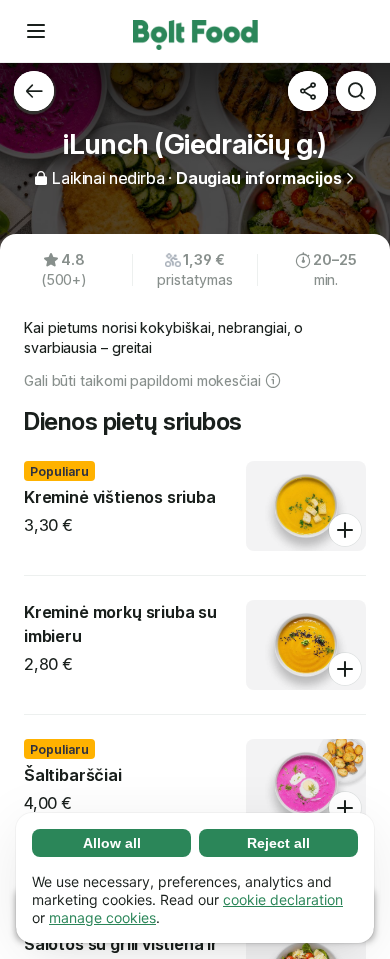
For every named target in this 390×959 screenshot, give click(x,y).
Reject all (278, 843)
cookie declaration (283, 899)
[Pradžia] (195, 31)
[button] (36, 31)
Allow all (112, 843)
